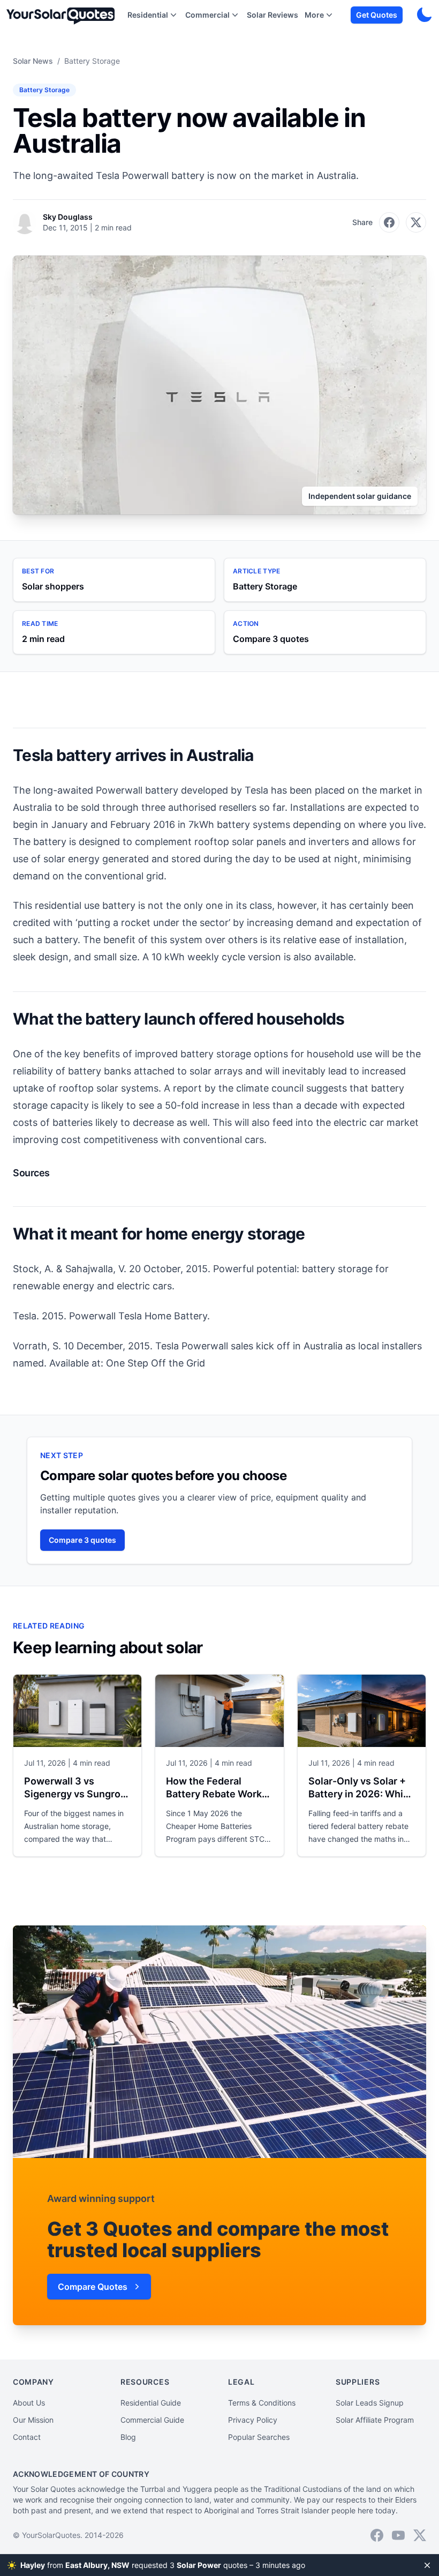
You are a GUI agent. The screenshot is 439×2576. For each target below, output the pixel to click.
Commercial (207, 15)
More (314, 15)
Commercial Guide (152, 2420)
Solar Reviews (273, 15)
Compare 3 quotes (82, 1540)
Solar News (33, 61)
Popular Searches (259, 2437)
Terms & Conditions (262, 2403)
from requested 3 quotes (159, 2565)
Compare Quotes (93, 2287)
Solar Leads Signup (370, 2403)
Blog (128, 2437)
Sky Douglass (68, 217)
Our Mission (33, 2420)
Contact (27, 2437)
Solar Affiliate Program (375, 2420)
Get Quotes (377, 15)
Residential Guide (151, 2403)
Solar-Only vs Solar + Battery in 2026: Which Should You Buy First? (361, 1794)
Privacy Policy (253, 2420)
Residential (148, 15)
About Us (29, 2403)
